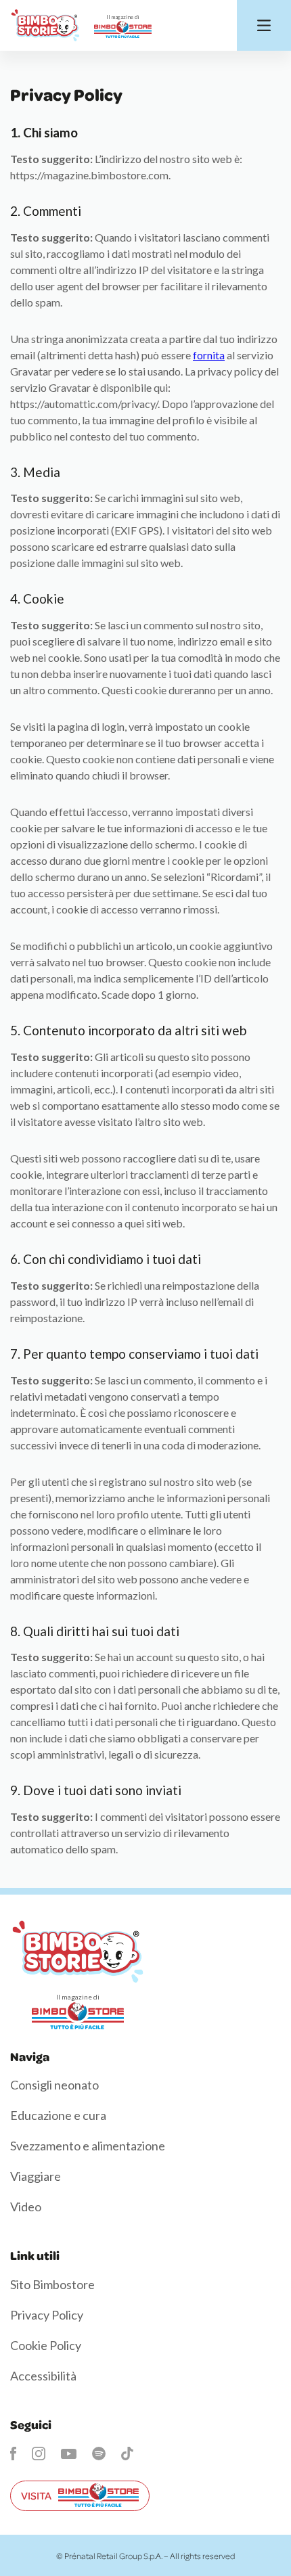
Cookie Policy (46, 2345)
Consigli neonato (54, 2085)
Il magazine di (123, 17)
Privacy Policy (47, 2315)
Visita (36, 2495)
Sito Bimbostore (52, 2284)
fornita (209, 355)
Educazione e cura (58, 2115)
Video (26, 2207)
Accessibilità (43, 2376)
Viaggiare (36, 2176)
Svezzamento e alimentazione (88, 2146)
